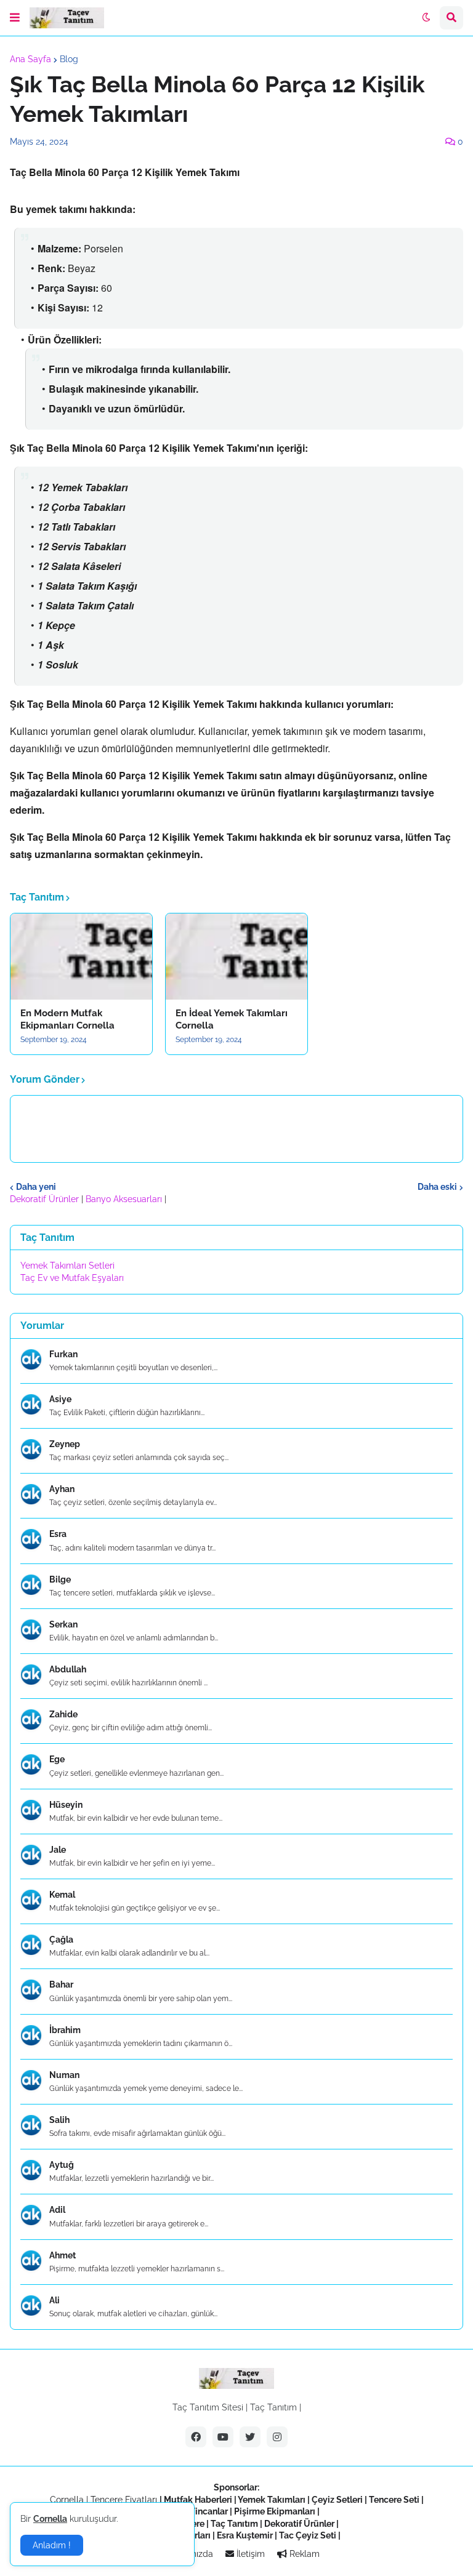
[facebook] (196, 2437)
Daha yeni (36, 1187)
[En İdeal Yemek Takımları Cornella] (236, 957)
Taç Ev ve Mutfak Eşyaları (72, 1278)
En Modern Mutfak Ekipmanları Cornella (67, 1019)
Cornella (67, 2500)
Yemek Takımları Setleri (67, 1266)
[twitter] (250, 2437)
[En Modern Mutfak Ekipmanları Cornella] (81, 957)
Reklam (303, 2554)
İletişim (249, 2554)
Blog (69, 59)
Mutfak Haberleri (198, 2500)
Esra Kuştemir (245, 2535)
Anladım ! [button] (52, 2545)
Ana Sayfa (30, 59)
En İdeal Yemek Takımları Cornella (232, 1019)
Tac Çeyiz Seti (308, 2535)
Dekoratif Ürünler (46, 1199)
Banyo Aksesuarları (125, 1199)
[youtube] (223, 2437)
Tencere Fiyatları (124, 2500)
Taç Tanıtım (273, 2407)
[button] (15, 18)
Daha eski (437, 1187)
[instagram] (277, 2437)
